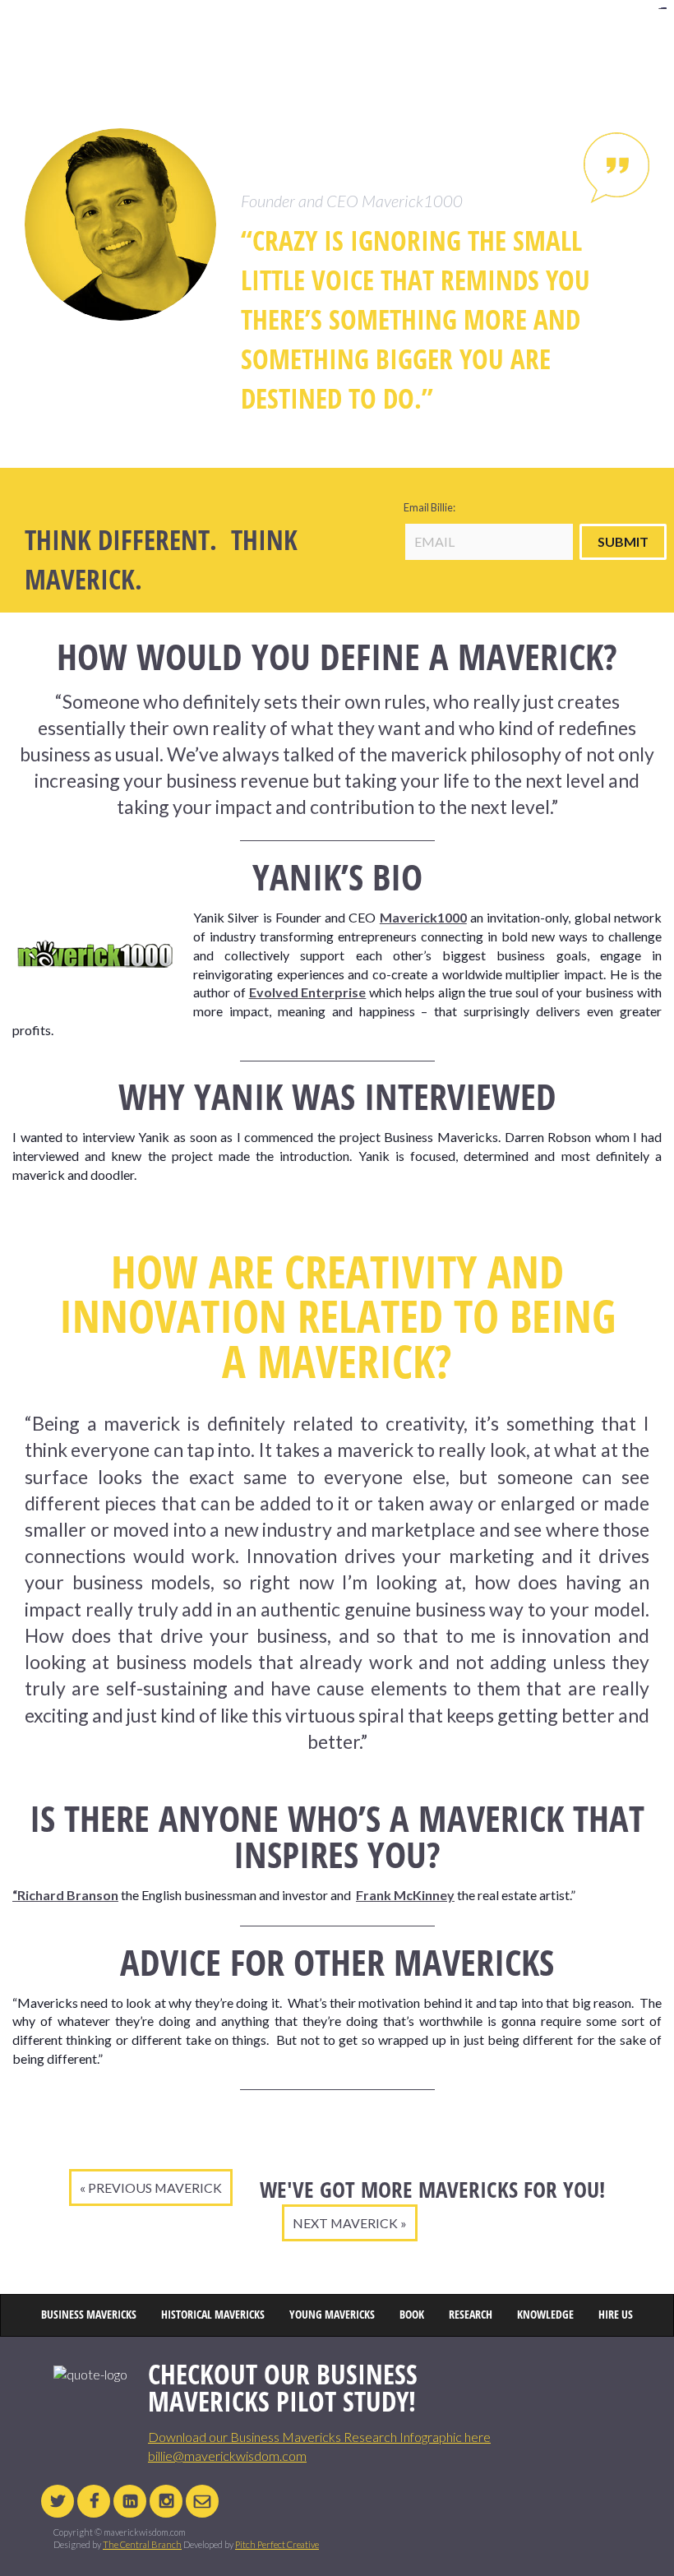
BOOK (455, 37)
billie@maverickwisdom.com (227, 2456)
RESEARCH (504, 37)
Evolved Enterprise (308, 992)
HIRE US (621, 37)
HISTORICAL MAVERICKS (216, 37)
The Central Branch (142, 2544)
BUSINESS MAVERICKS (120, 37)
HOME (52, 37)
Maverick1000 (423, 917)
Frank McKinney (405, 1895)
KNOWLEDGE (564, 37)
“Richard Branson (65, 1895)
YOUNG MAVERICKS (390, 37)
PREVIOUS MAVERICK (155, 2188)
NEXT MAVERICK (345, 2223)
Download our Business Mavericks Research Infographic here (319, 2437)
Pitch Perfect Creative (277, 2544)
